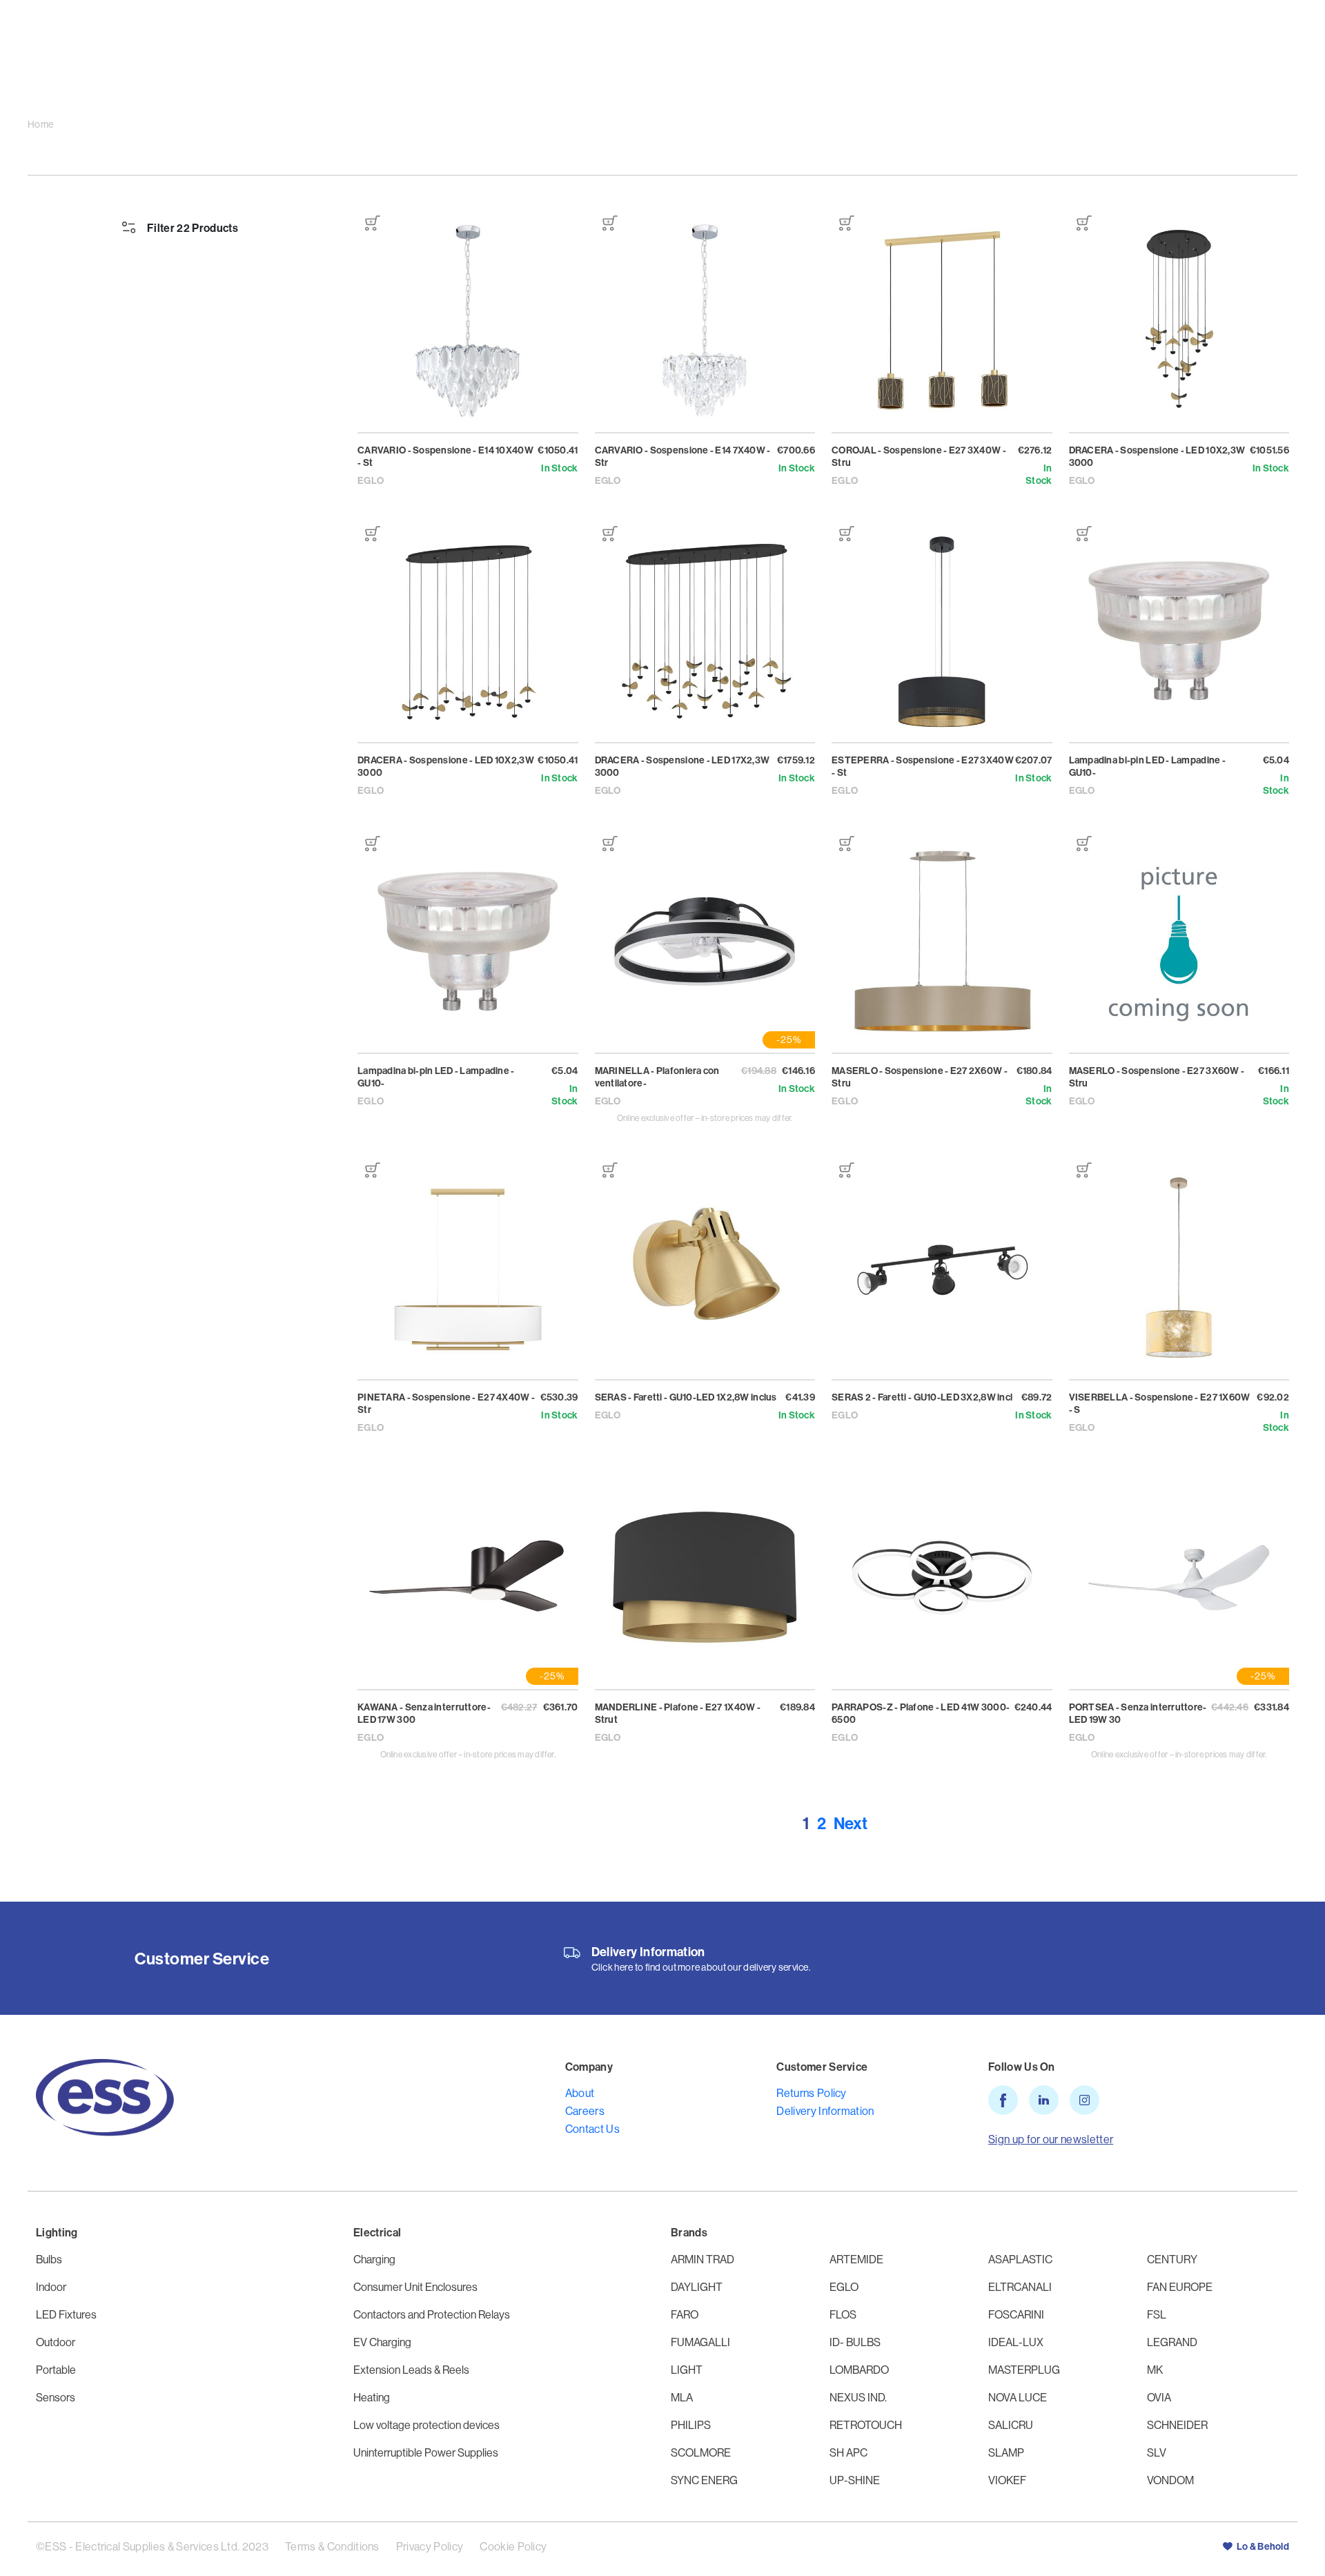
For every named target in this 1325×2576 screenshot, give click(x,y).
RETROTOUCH (866, 2425)
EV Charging (382, 2342)
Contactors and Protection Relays (432, 2314)
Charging (374, 2259)
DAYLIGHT (697, 2287)
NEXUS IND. (858, 2397)
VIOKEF (1007, 2480)
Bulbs (49, 2259)
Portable (56, 2370)
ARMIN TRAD (703, 2259)
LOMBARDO (859, 2370)
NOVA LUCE (1018, 2397)
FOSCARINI (1016, 2314)
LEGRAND (1172, 2342)
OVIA (1159, 2397)
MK (1155, 2370)
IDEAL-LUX (1016, 2342)
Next (851, 1823)
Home (40, 125)
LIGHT (687, 2370)
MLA (682, 2397)
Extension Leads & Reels (411, 2370)
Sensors (56, 2397)
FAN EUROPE (1180, 2287)
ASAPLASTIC (1020, 2259)
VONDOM (1170, 2480)
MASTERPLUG (1024, 2370)
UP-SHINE (855, 2480)
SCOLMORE (701, 2452)
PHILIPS (691, 2425)
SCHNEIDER (1177, 2425)
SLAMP (1006, 2452)
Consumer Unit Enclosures (415, 2287)
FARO (685, 2314)
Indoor (51, 2287)
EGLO (844, 2287)
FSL (1157, 2314)
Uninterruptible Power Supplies (426, 2452)
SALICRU (1011, 2425)
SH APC (848, 2452)
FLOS (843, 2314)
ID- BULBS (855, 2342)
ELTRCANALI (1020, 2287)
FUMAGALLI (700, 2342)
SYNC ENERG (704, 2480)
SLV (1157, 2452)
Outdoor (56, 2342)
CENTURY (1172, 2259)
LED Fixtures (66, 2314)
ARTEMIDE (856, 2259)
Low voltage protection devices (426, 2425)
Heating (372, 2397)
